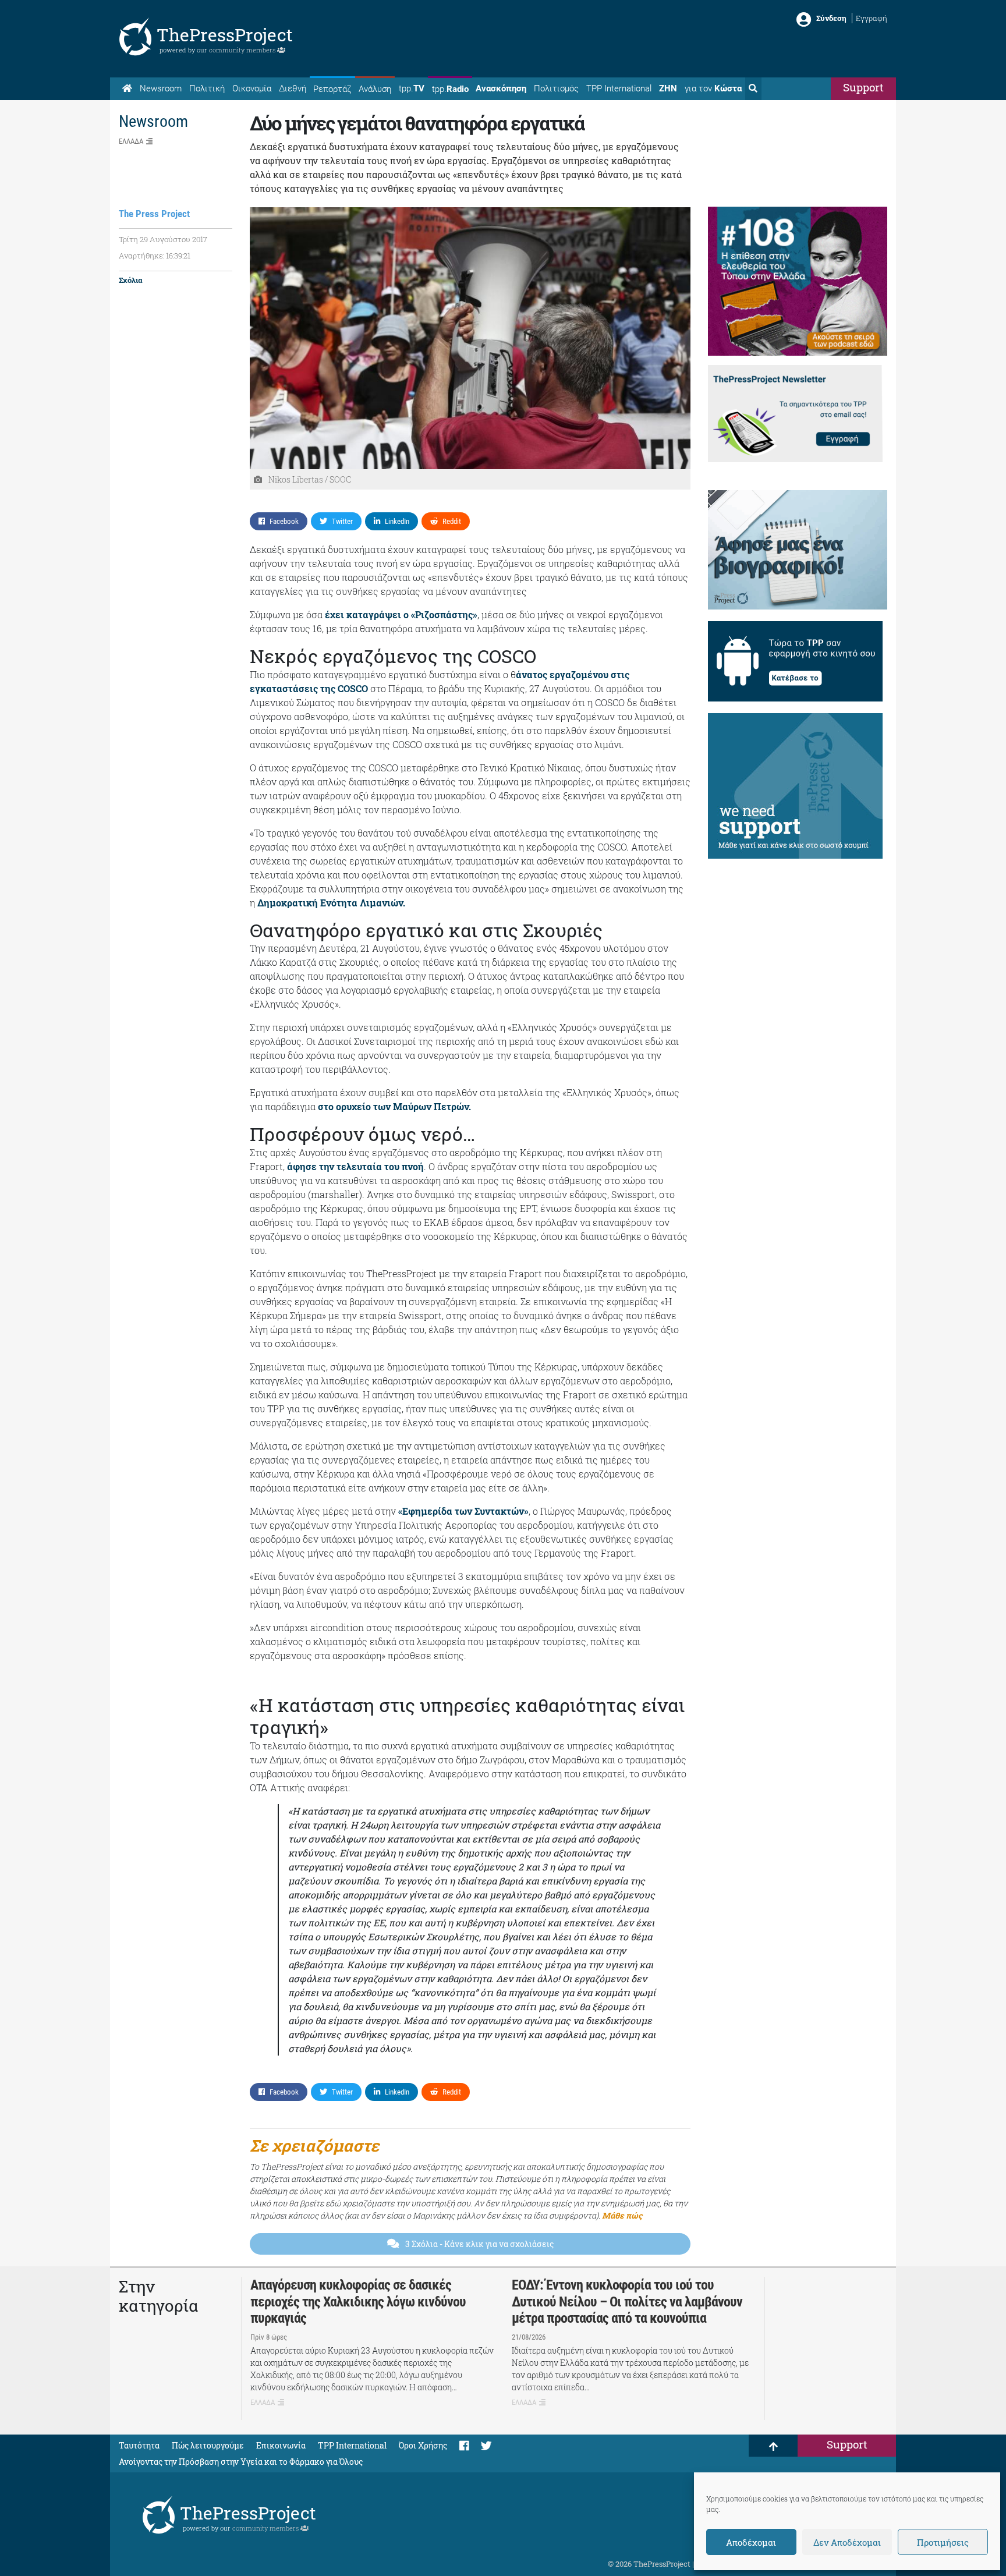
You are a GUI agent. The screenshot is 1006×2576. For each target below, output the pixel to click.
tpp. (412, 88)
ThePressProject (225, 35)
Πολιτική (207, 88)
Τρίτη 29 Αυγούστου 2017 (163, 239)
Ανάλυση (375, 89)
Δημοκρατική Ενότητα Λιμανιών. (331, 903)
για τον (713, 88)
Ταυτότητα (139, 2445)
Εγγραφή (872, 18)
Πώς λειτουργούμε (208, 2445)
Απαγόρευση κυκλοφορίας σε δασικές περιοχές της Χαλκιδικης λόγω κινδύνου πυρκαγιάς (358, 2302)
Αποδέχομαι (751, 2542)
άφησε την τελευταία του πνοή (355, 1166)
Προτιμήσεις (943, 2542)
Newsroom (161, 88)
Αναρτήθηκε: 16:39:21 (155, 256)
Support (863, 87)
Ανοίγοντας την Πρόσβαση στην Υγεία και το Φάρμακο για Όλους (241, 2462)
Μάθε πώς (622, 2215)
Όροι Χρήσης (423, 2445)
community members (243, 50)
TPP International (619, 88)
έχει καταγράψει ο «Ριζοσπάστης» (401, 614)
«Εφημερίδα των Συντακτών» (463, 1511)
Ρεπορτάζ (332, 89)
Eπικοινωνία (281, 2445)
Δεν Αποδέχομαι (847, 2542)
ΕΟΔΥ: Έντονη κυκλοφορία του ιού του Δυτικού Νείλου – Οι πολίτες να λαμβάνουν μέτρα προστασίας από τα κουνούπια (627, 2302)
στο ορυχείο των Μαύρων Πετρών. (396, 1106)
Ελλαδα (131, 141)
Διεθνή (293, 88)
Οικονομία (252, 88)
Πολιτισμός (556, 88)
